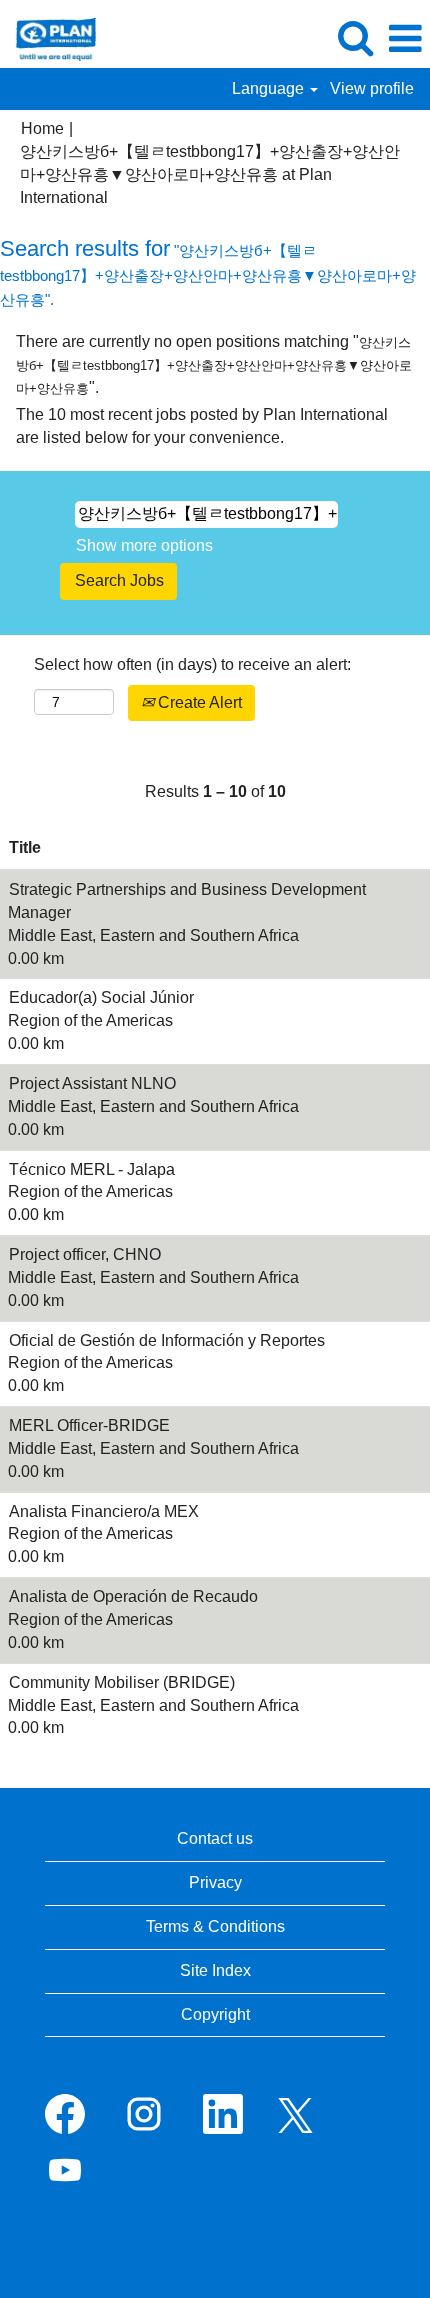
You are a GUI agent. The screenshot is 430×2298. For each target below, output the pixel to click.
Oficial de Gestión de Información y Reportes (167, 1340)
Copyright (215, 2014)
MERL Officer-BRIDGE (89, 1425)
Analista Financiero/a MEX (104, 1511)
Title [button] (25, 847)
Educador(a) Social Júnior (101, 997)
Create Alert (198, 702)
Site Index (215, 1970)
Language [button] (270, 88)
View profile (372, 88)
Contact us (215, 1838)
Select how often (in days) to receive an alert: (192, 664)
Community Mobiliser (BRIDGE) (122, 1682)
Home (42, 128)
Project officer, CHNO (85, 1254)
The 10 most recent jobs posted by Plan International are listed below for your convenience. (202, 426)
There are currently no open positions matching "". (214, 364)
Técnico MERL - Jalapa (92, 1169)
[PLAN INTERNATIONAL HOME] (48, 37)
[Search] (355, 38)
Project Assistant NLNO (92, 1083)
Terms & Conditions (215, 1926)
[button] (405, 39)
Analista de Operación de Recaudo (133, 1596)
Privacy (215, 1882)
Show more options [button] (144, 545)
